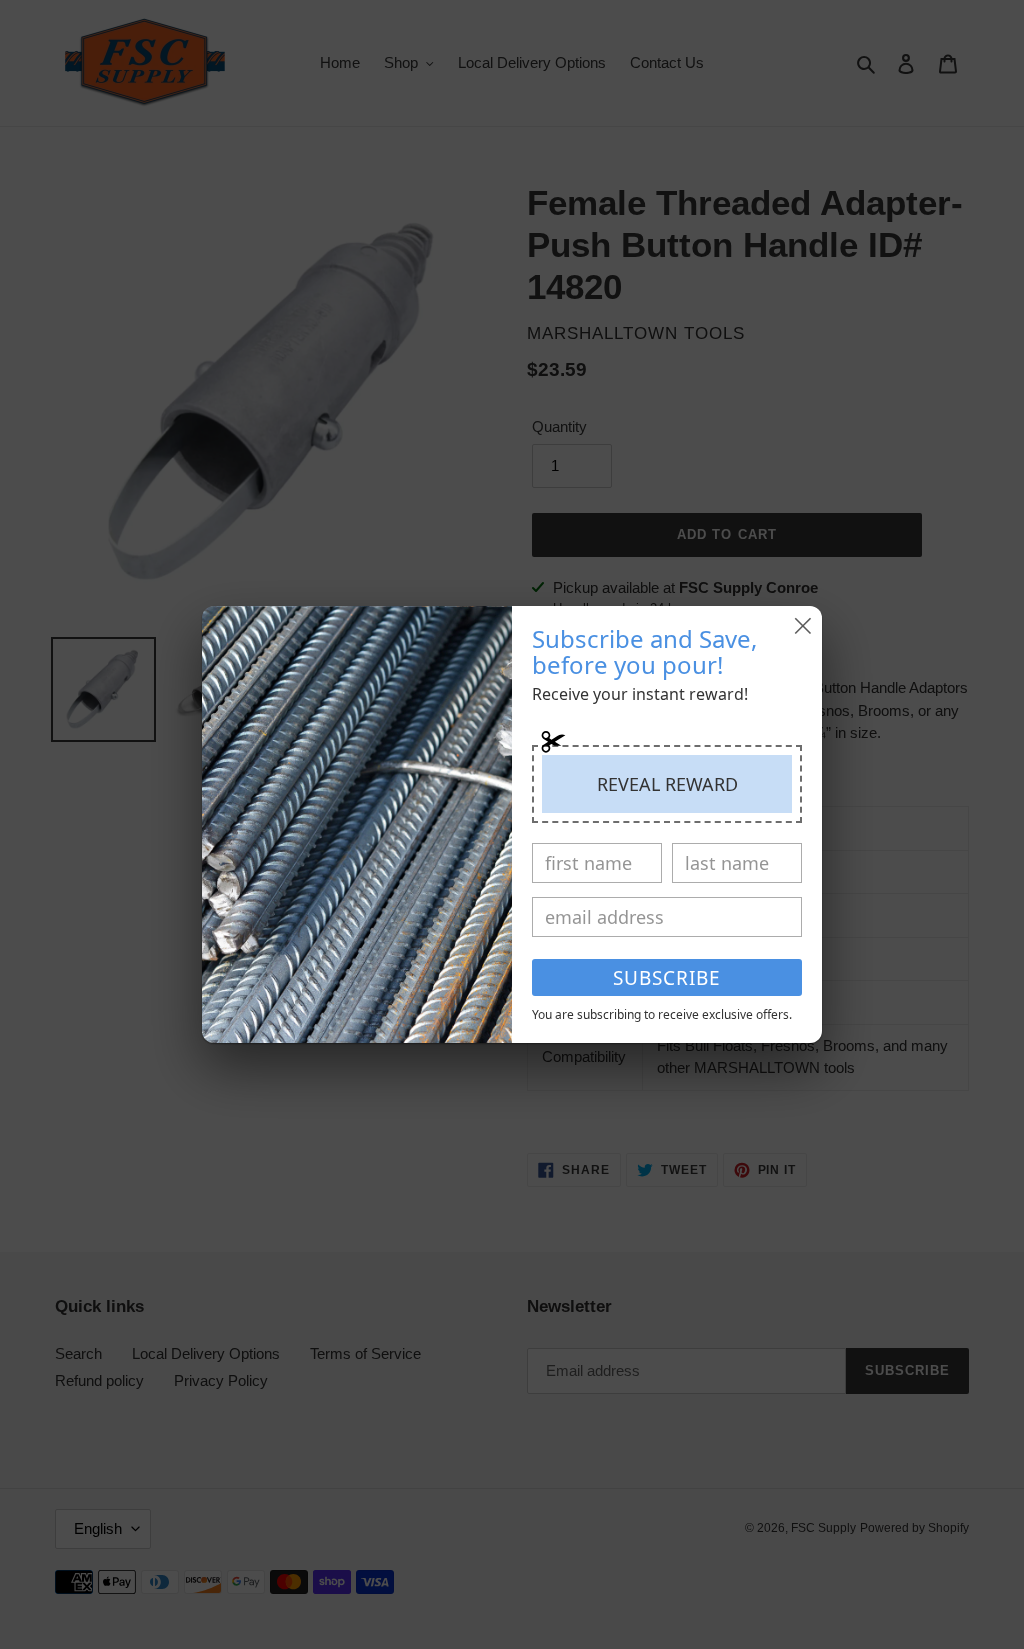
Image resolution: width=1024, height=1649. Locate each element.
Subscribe (667, 978)
